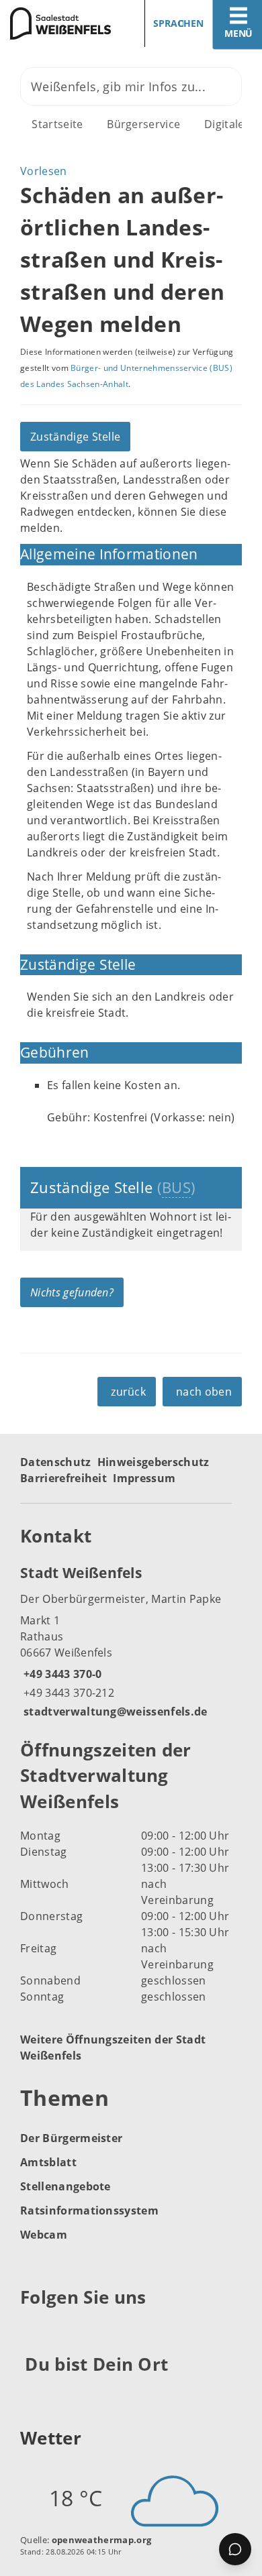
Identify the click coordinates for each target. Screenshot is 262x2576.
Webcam (44, 2235)
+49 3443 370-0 (61, 1674)
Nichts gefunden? (72, 1292)
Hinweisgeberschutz (154, 1462)
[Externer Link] (33, 2331)
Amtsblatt (48, 2162)
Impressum (144, 1478)
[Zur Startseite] (60, 23)
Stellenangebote (65, 2186)
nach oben (204, 1392)
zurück (128, 1392)
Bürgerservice (143, 124)
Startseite (57, 124)
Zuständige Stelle (75, 437)
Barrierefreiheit (63, 1478)
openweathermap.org (102, 2540)
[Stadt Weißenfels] (131, 1641)
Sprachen (178, 23)
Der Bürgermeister (71, 2138)
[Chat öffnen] (235, 2549)
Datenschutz (56, 1462)
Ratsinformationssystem (89, 2210)
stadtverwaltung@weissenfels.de (114, 1712)
